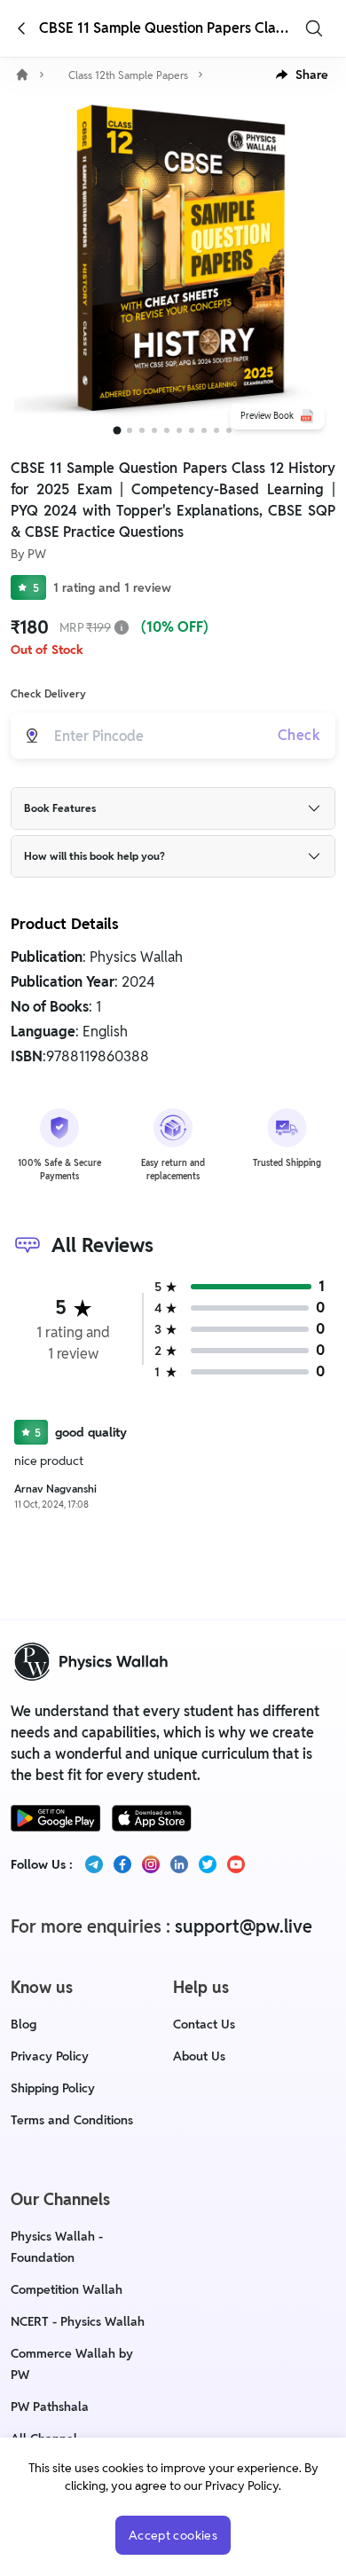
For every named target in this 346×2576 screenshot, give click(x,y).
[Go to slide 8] (204, 430)
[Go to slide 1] (118, 431)
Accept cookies (173, 2535)
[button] (302, 75)
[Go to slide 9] (216, 430)
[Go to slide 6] (179, 430)
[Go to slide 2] (130, 430)
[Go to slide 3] (142, 430)
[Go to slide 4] (154, 430)
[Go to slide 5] (167, 430)
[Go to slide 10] (229, 430)
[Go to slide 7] (192, 430)
